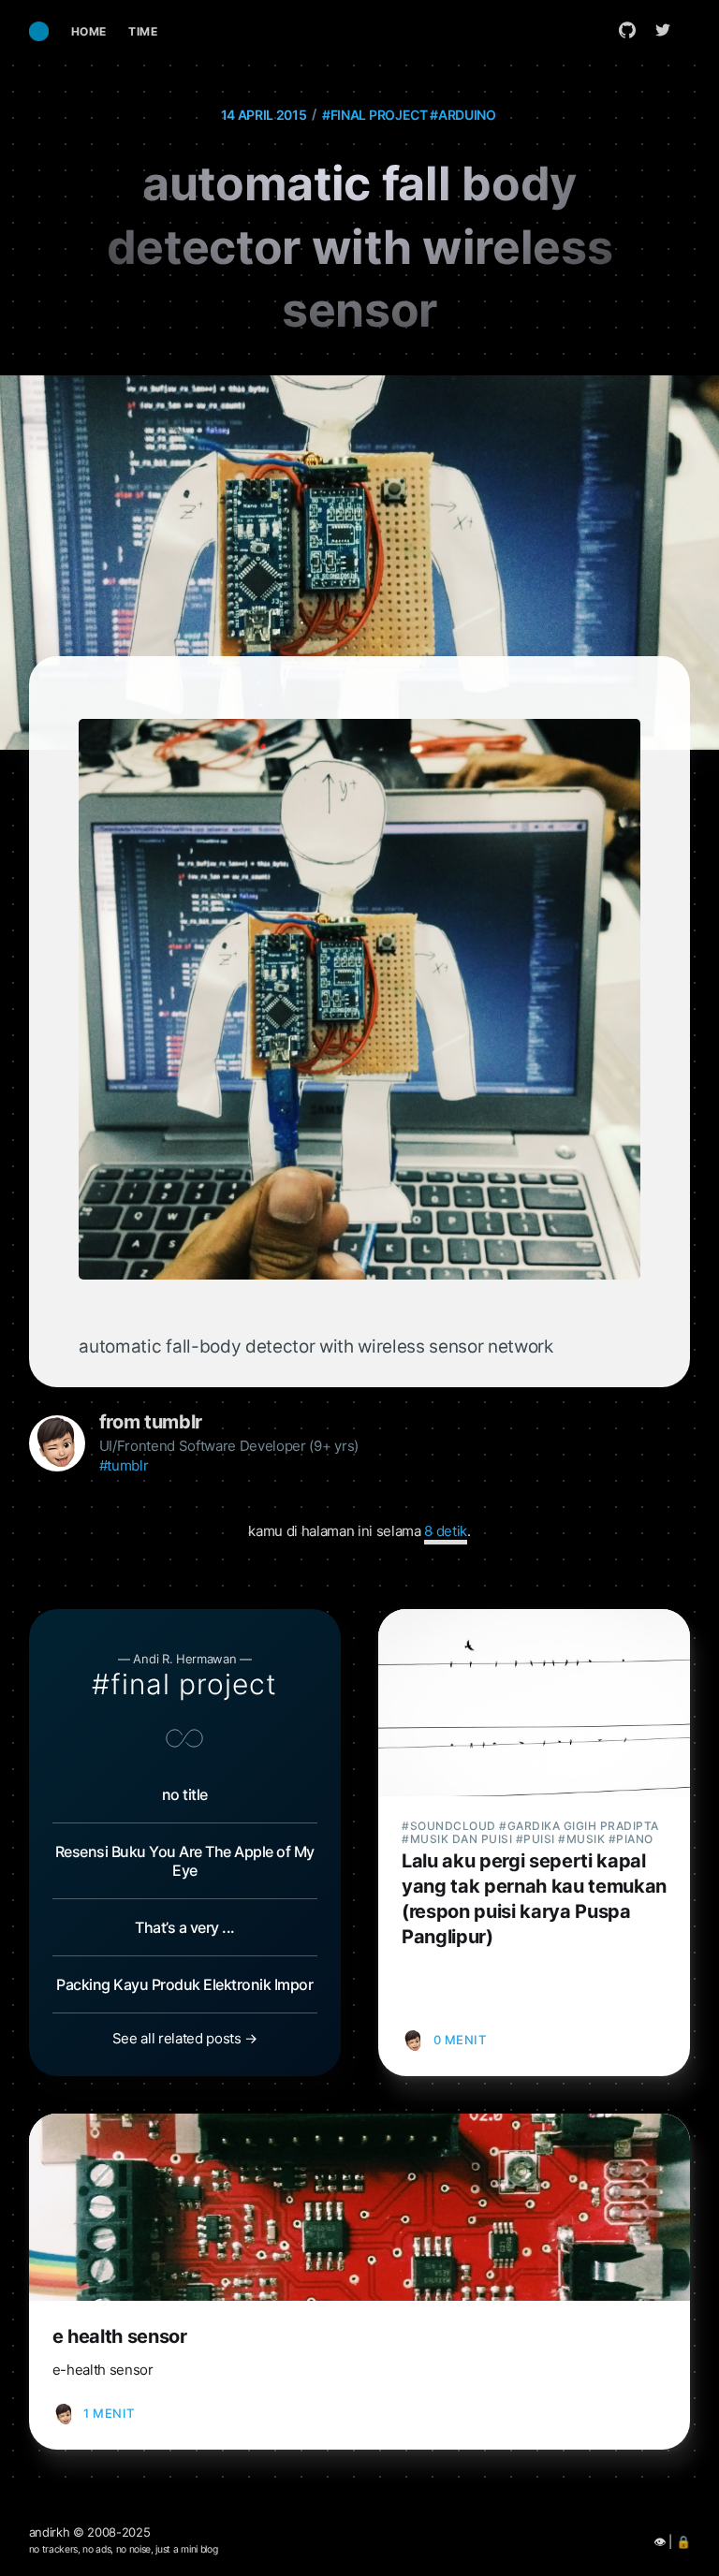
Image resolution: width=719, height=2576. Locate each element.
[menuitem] (89, 31)
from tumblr (151, 1422)
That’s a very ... (185, 1927)
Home (89, 31)
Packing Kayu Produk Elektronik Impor (184, 1984)
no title (185, 1794)
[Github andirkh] (627, 30)
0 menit (460, 2040)
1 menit (109, 2413)
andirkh (50, 2532)
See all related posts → (185, 2038)
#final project (374, 115)
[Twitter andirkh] (668, 30)
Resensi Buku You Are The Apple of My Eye (185, 1861)
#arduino (462, 115)
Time (143, 31)
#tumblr (124, 1465)
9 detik (446, 1531)
